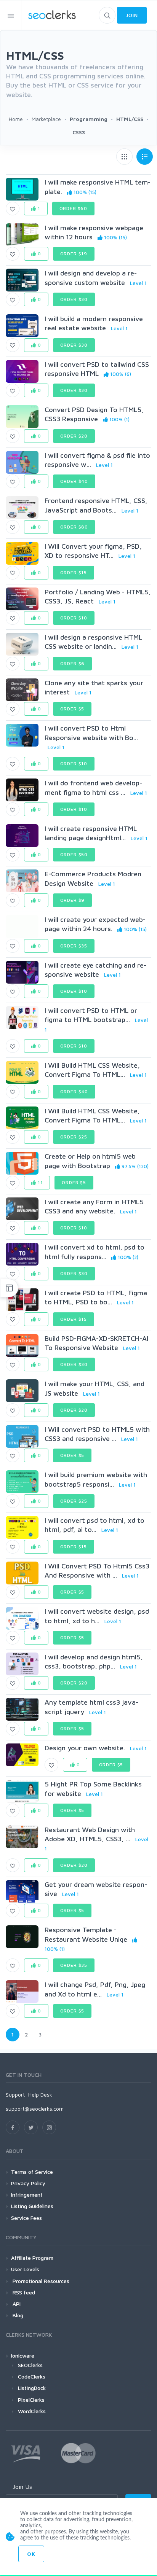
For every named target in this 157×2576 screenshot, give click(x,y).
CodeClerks (32, 2376)
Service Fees (26, 2218)
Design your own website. (85, 1748)
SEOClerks (30, 2365)
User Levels (25, 2269)
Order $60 (74, 208)
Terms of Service (32, 2172)
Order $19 (74, 254)
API (16, 2304)
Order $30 (74, 299)
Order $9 (73, 900)
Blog (17, 2315)
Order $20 (74, 436)
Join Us (22, 2487)
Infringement (27, 2195)
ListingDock (32, 2388)
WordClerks (32, 2411)
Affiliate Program (32, 2258)
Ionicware (23, 2355)
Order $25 (74, 1137)
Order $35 (74, 946)
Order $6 (73, 663)
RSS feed (23, 2292)
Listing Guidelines (32, 2206)
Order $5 (72, 709)
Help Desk (40, 2094)
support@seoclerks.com (35, 2109)
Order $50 (74, 854)
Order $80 (74, 527)
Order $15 (74, 572)
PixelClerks (31, 2400)
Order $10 (74, 618)
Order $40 (74, 481)
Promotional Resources (40, 2281)
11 (40, 1182)
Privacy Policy (28, 2183)
